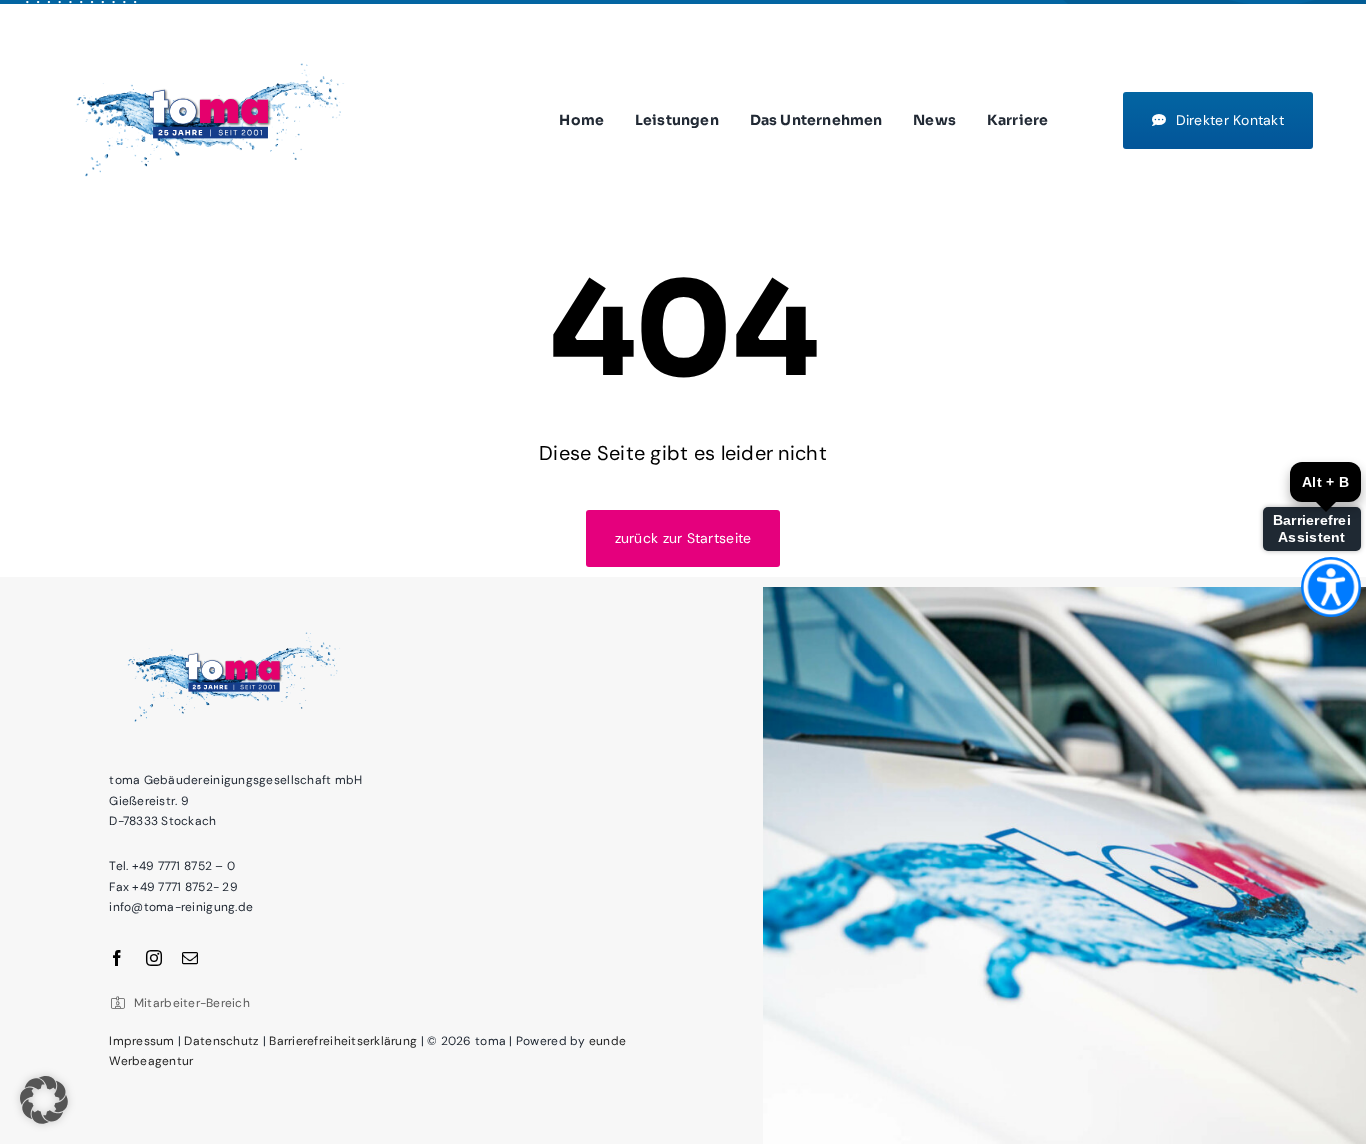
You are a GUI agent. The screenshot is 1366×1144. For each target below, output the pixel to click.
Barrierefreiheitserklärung (343, 1041)
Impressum (141, 1041)
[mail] (190, 958)
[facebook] (117, 958)
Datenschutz (221, 1041)
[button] (44, 1100)
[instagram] (154, 958)
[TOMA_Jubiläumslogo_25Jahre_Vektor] (210, 53)
